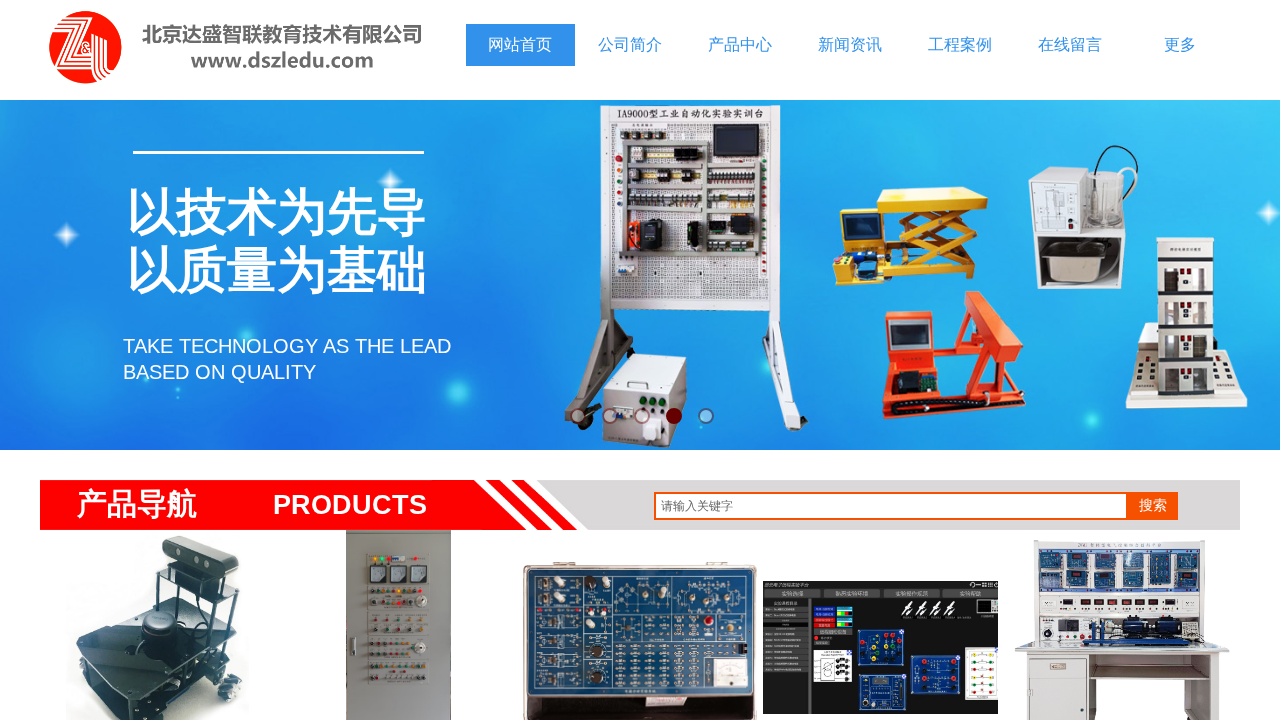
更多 (1180, 44)
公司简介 (630, 44)
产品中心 (740, 44)
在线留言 (1070, 44)
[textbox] (891, 506)
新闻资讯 (850, 44)
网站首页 (520, 44)
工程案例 (960, 44)
